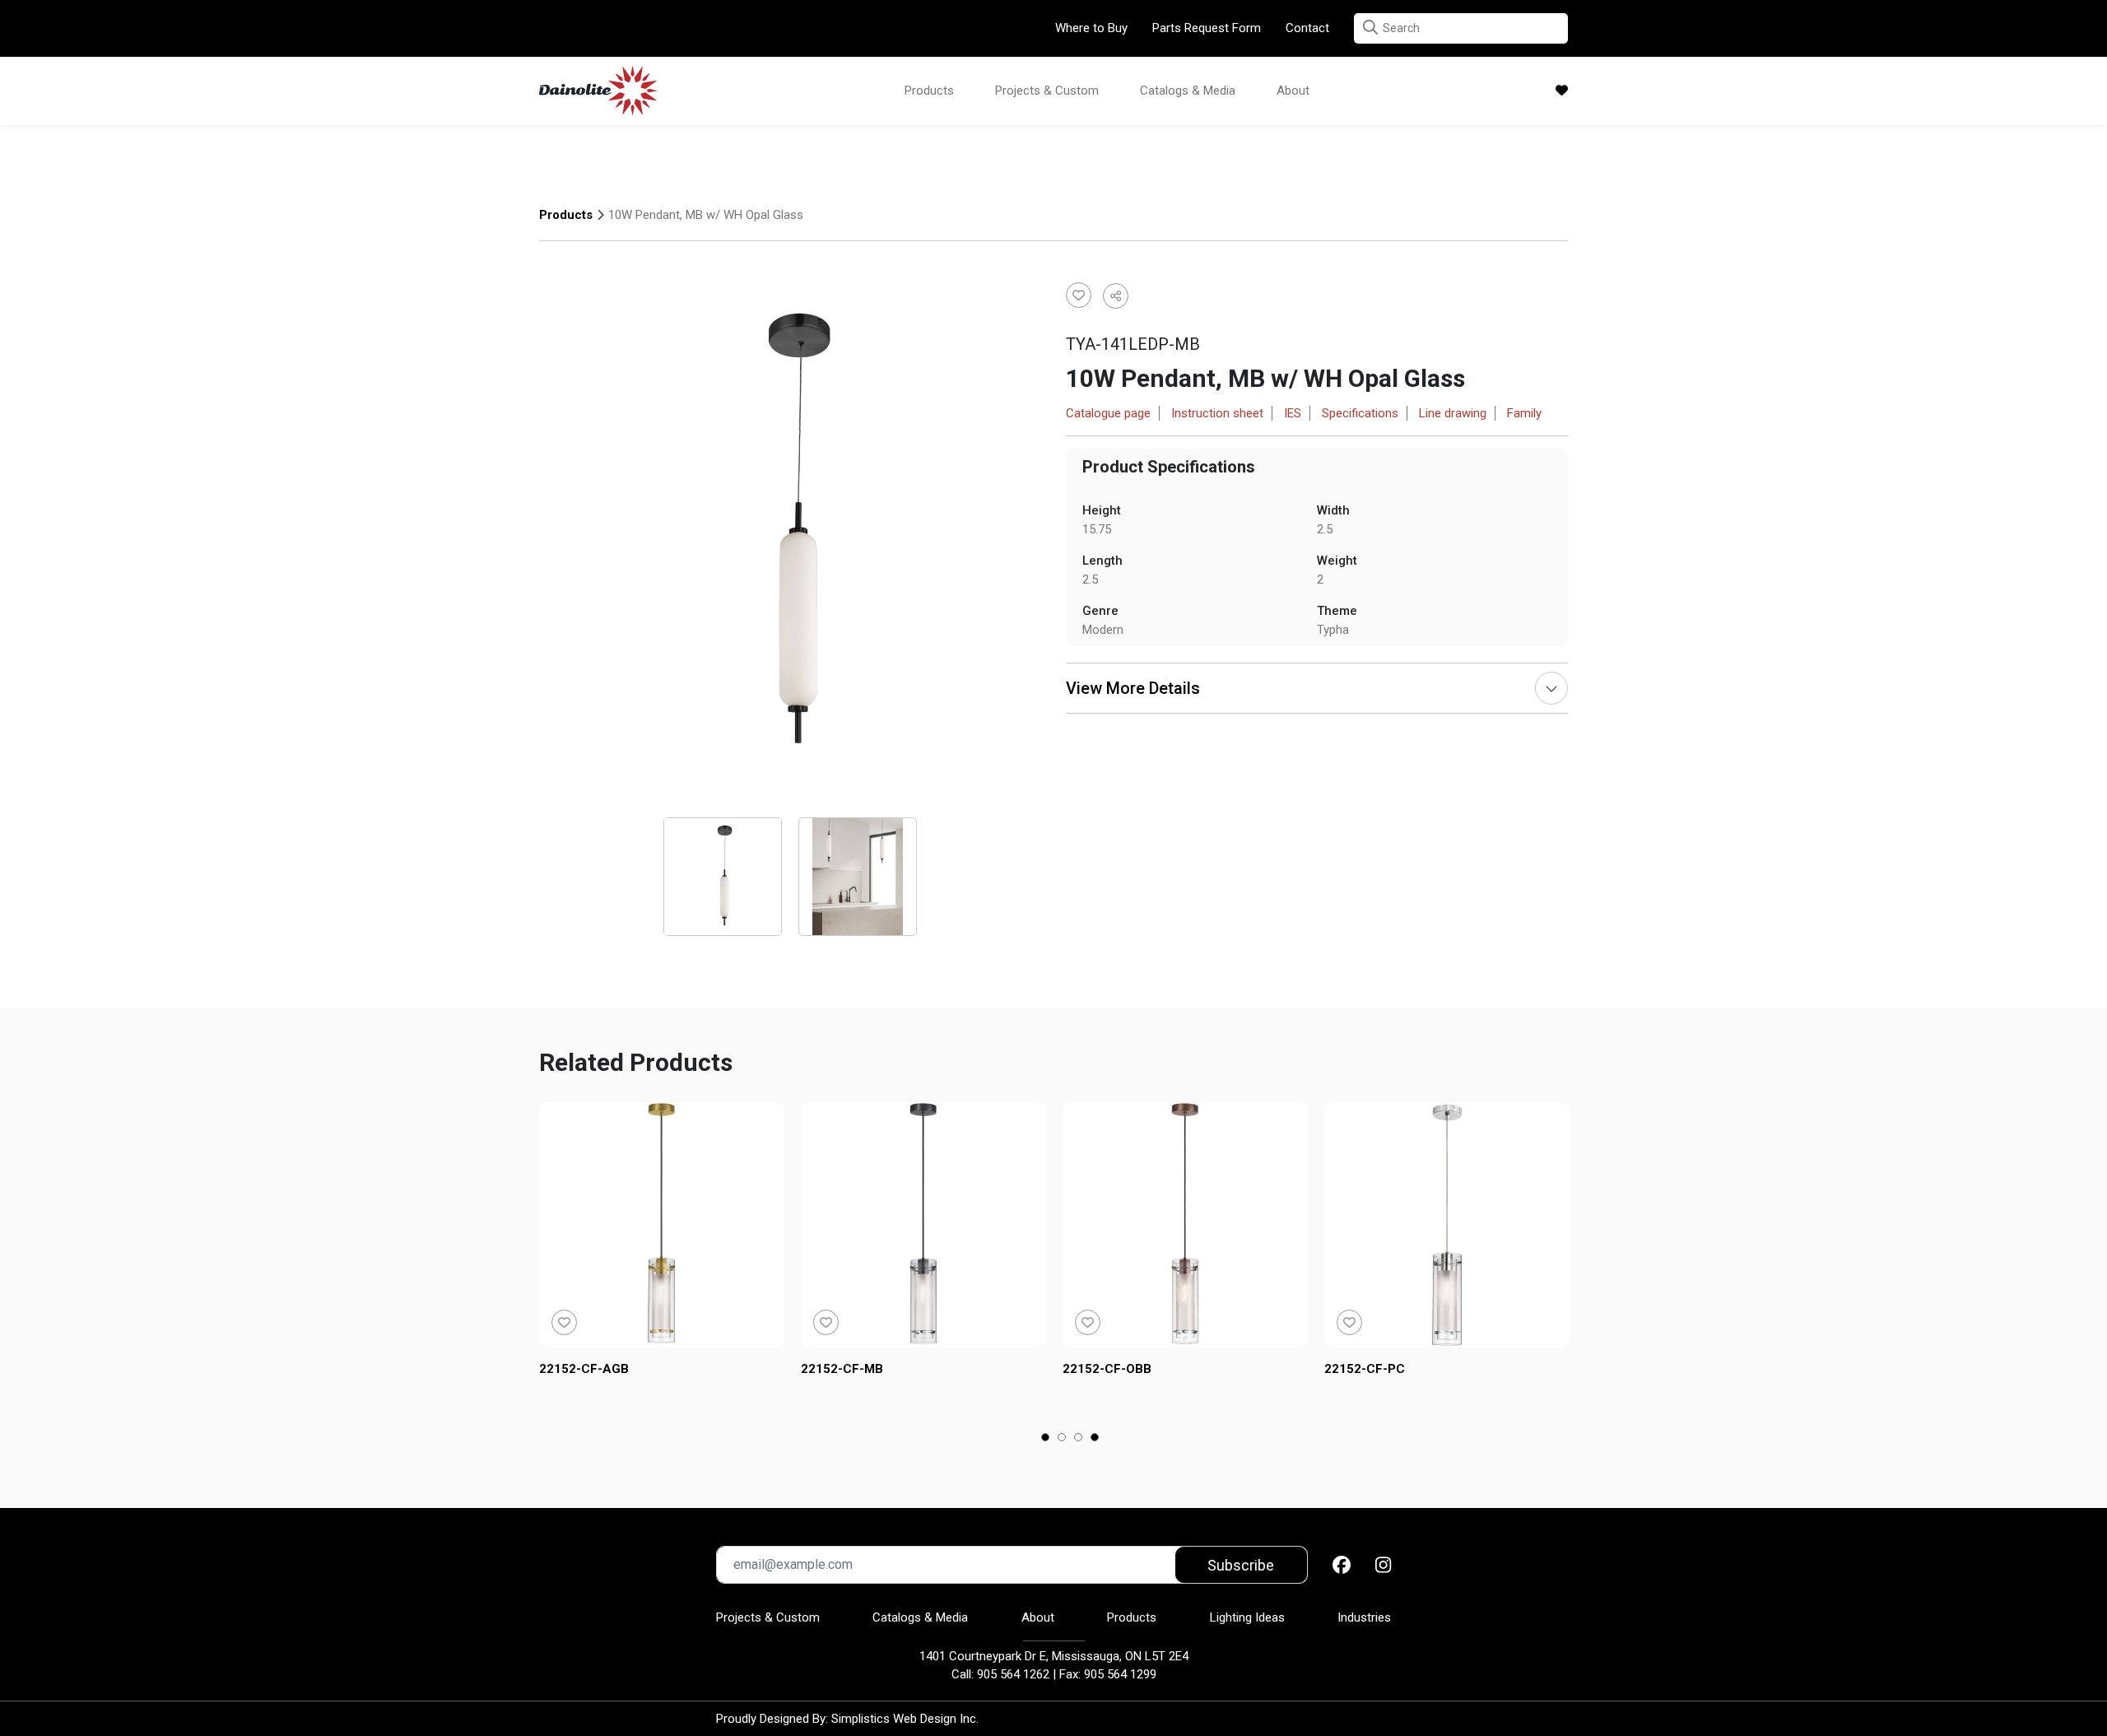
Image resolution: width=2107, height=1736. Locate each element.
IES (1293, 413)
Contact (1307, 28)
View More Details (1133, 688)
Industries (1364, 1617)
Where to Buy (1091, 28)
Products (929, 91)
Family (1524, 413)
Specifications (1360, 413)
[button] (1370, 28)
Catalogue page (1108, 413)
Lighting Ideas (1247, 1617)
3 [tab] (1079, 1439)
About (1293, 91)
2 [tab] (1062, 1439)
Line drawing (1453, 413)
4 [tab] (1095, 1439)
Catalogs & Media (1188, 91)
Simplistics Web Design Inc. (905, 1719)
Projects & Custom (1047, 91)
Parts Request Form (1207, 28)
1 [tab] (1046, 1439)
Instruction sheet (1217, 413)
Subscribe (1241, 1565)
